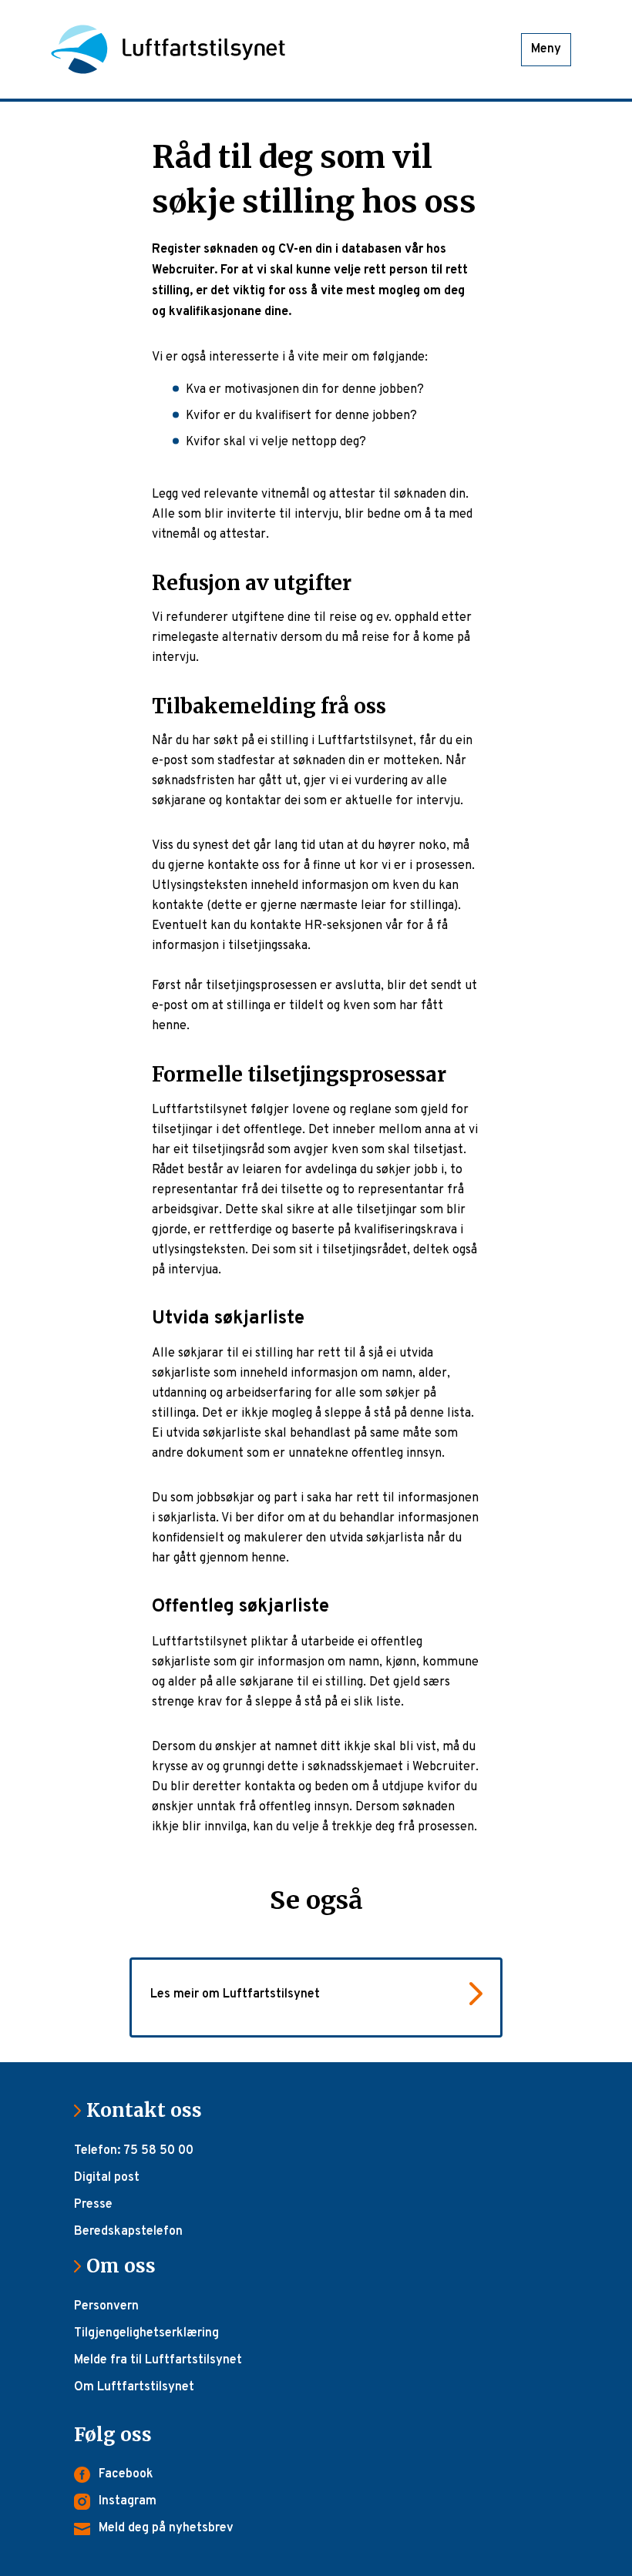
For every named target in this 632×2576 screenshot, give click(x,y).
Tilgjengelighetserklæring (146, 2333)
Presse (93, 2205)
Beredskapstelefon (128, 2232)
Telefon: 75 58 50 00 (134, 2151)
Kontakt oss (150, 2110)
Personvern (106, 2306)
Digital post (107, 2178)
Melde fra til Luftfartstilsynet (158, 2360)
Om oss (127, 2266)
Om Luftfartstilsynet (134, 2387)
